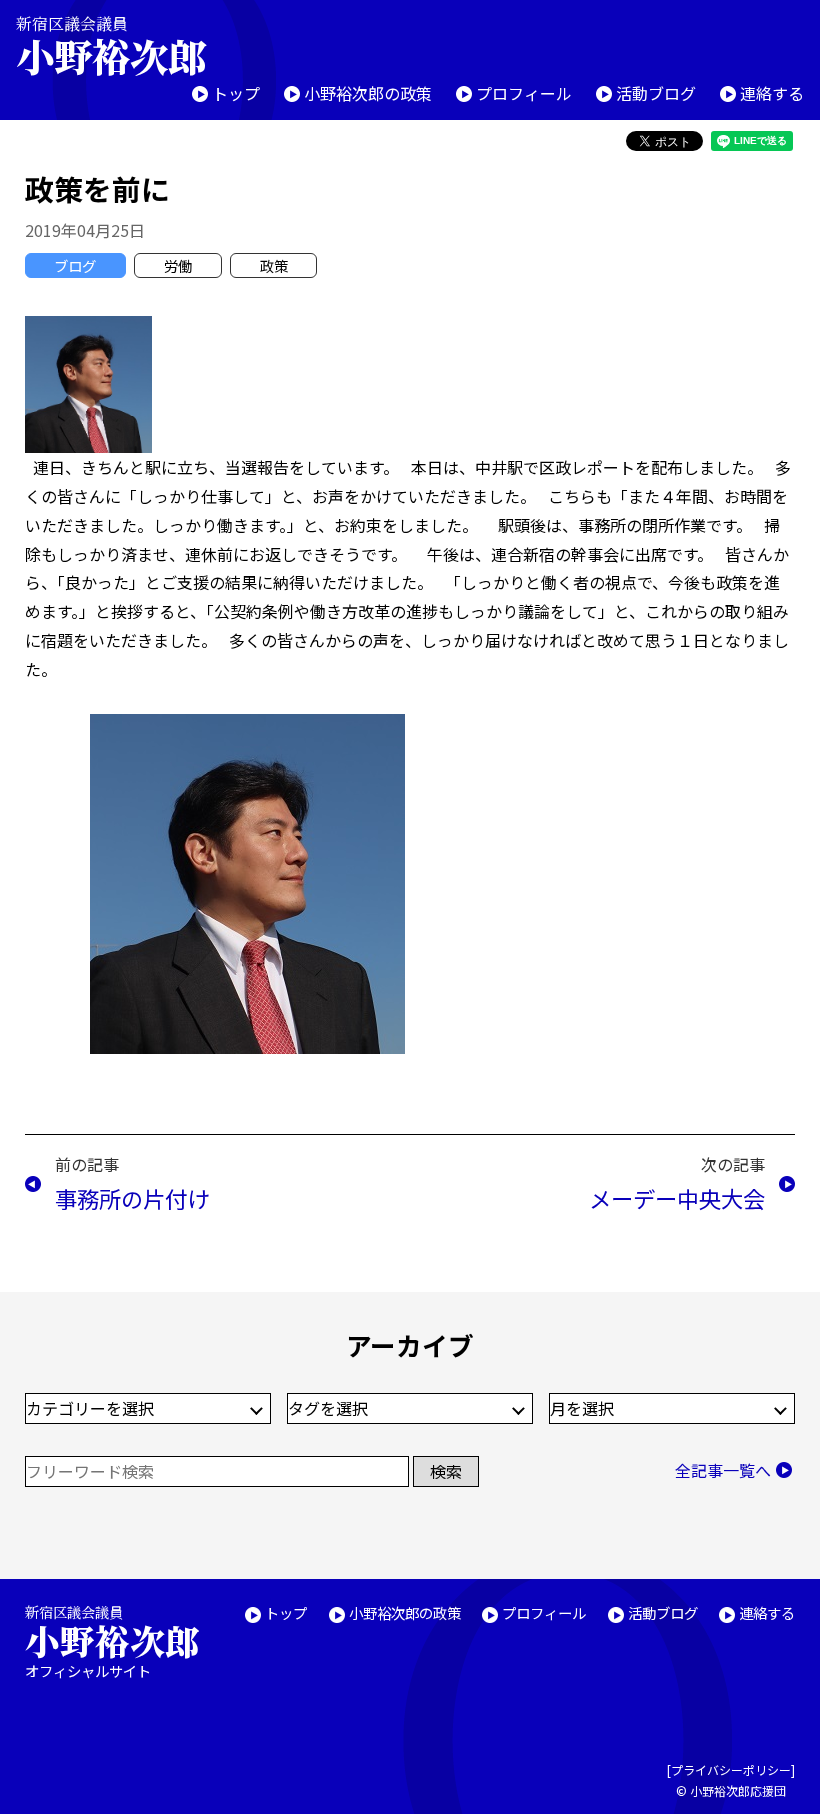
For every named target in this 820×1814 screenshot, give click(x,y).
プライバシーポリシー (731, 1769)
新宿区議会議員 (111, 45)
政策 (274, 265)
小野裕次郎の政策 (368, 93)
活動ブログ (656, 93)
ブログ (75, 265)
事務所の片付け (132, 1198)
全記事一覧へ (723, 1470)
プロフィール (524, 93)
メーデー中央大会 (677, 1198)
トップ (236, 93)
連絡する (772, 93)
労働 (178, 265)
